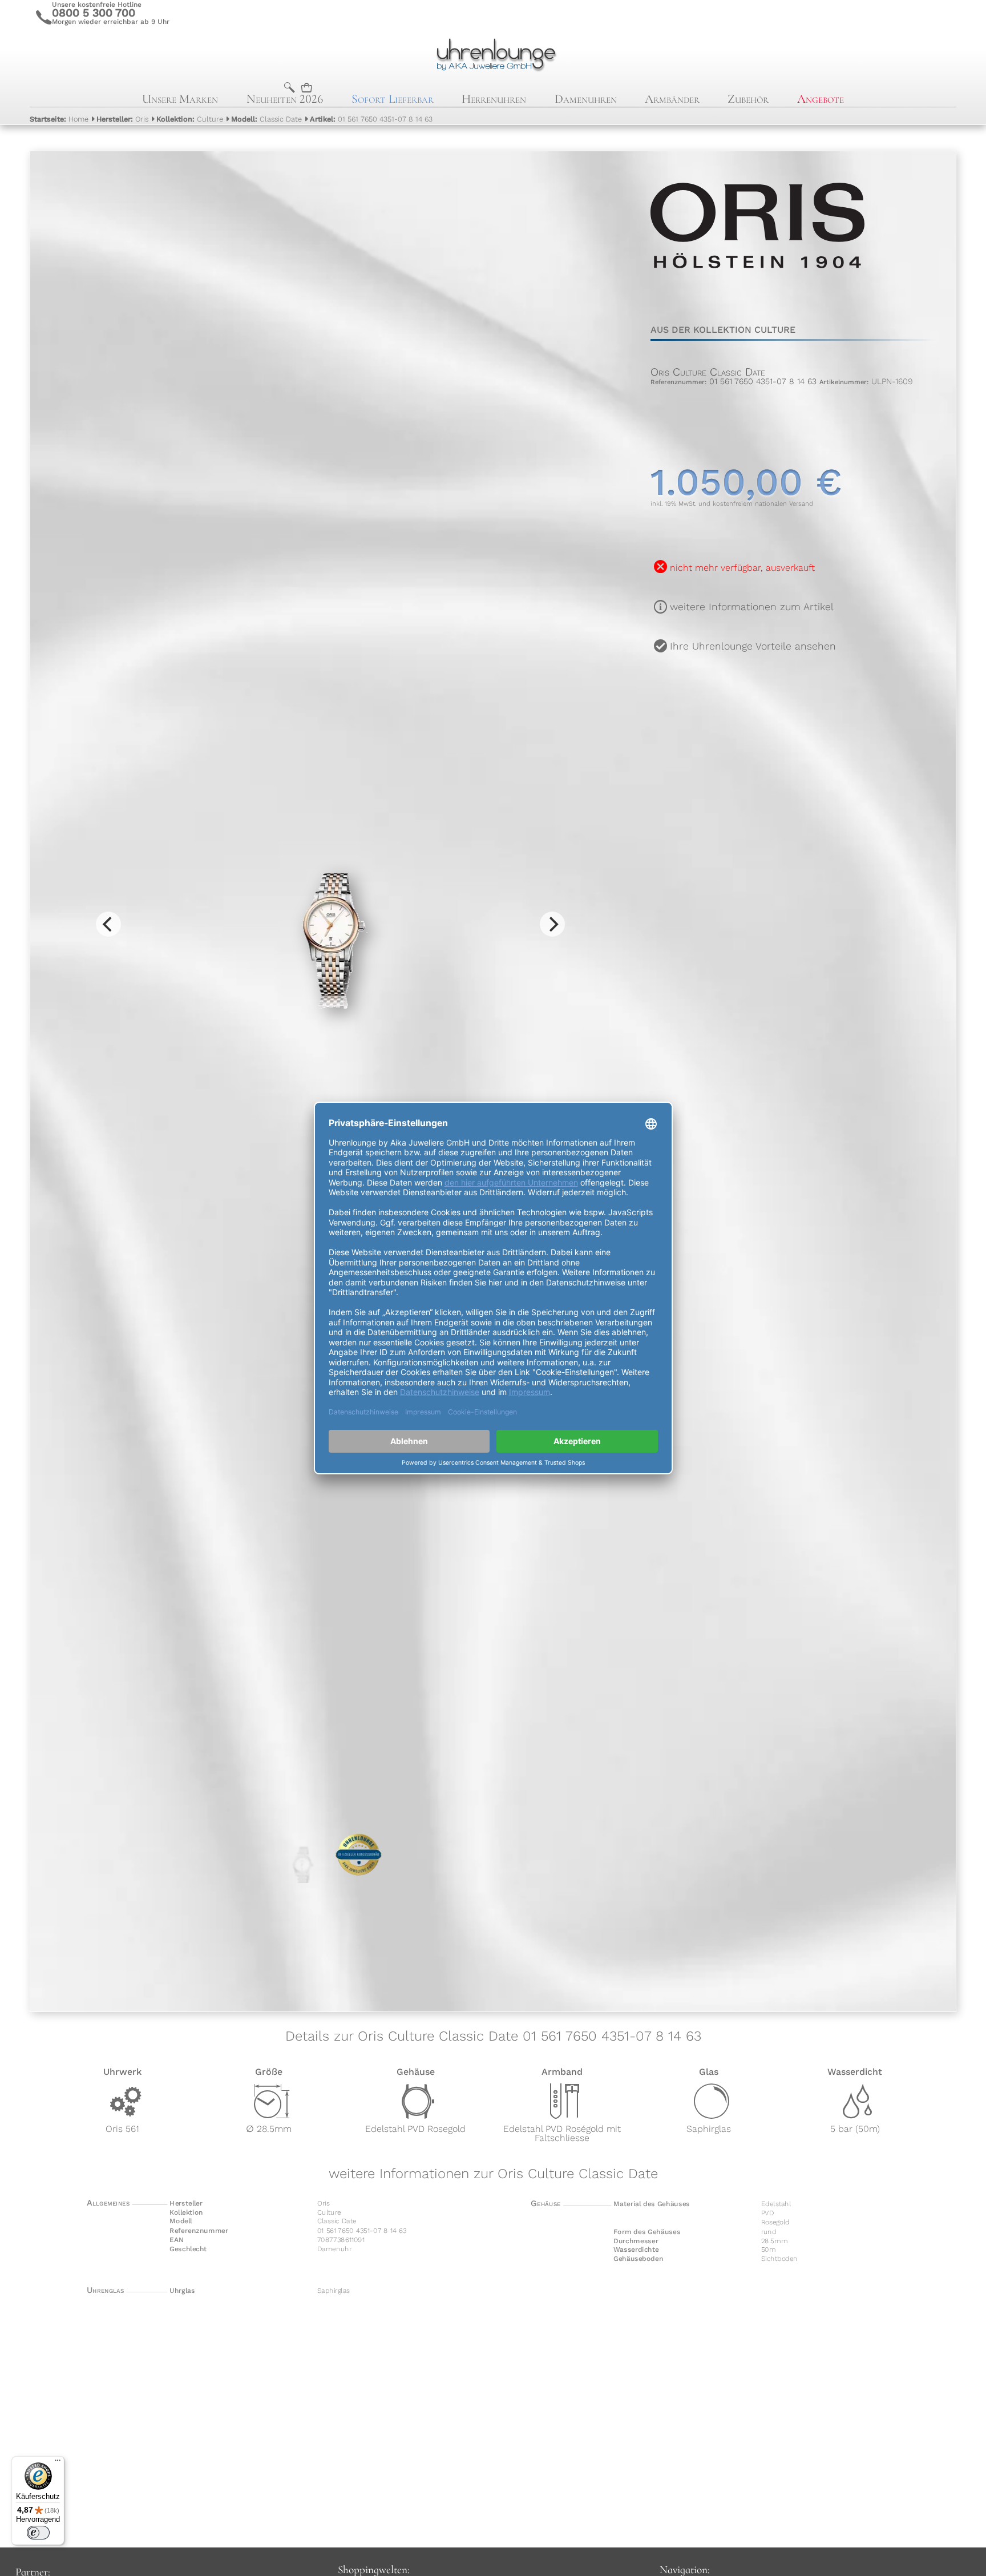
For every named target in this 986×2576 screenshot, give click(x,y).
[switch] (38, 2533)
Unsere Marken (180, 99)
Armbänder (672, 99)
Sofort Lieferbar (393, 99)
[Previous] (108, 924)
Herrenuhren (494, 99)
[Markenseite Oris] (758, 297)
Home (59, 119)
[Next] (552, 924)
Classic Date (266, 119)
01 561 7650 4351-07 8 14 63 (371, 119)
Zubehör (748, 99)
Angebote (821, 99)
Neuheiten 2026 (285, 99)
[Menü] (58, 2463)
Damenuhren (586, 99)
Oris (122, 119)
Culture (190, 119)
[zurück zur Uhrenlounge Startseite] (493, 53)
